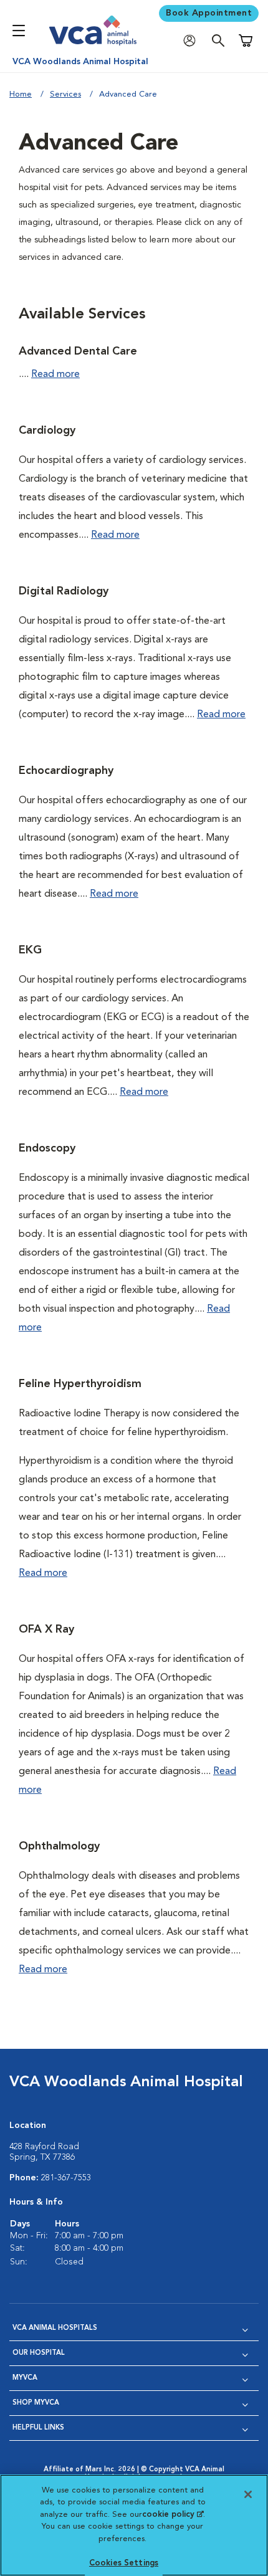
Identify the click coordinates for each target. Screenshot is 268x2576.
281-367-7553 (66, 2178)
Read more (55, 374)
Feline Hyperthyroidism (80, 1384)
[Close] (248, 2494)
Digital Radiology (64, 591)
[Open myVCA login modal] (193, 41)
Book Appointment (209, 13)
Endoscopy (47, 1148)
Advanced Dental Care (78, 351)
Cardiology (47, 431)
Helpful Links (38, 2428)
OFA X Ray (46, 1629)
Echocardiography (66, 771)
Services (65, 94)
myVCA (25, 2378)
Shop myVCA (36, 2403)
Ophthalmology (59, 1846)
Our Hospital (39, 2353)
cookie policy (173, 2515)
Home (21, 94)
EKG (30, 950)
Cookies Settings (124, 2563)
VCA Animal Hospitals (55, 2328)
